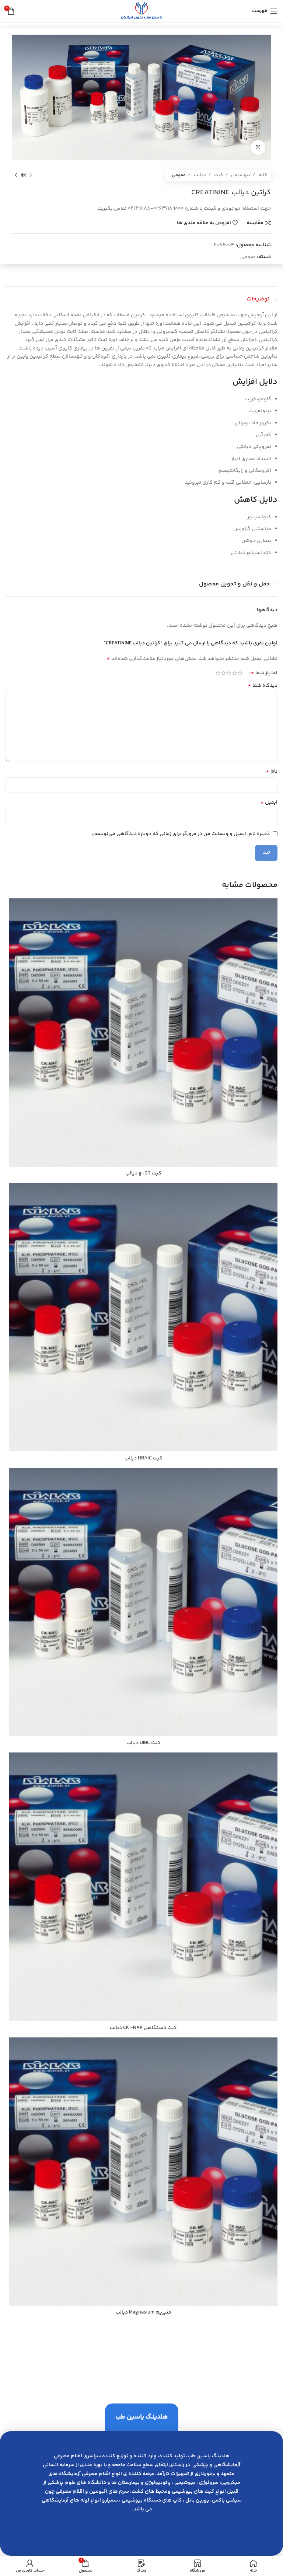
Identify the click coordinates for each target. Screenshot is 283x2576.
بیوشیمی (240, 175)
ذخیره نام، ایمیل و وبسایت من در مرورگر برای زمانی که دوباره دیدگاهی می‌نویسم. (181, 834)
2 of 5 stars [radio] (235, 673)
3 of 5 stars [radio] (229, 673)
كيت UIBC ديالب (144, 1743)
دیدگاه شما (263, 686)
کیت (218, 175)
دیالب (199, 175)
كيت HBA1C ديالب (144, 1458)
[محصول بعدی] (16, 175)
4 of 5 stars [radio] (223, 673)
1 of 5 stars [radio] (240, 673)
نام (272, 772)
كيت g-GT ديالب (143, 1173)
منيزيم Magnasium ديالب (144, 2312)
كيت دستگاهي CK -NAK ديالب (143, 2028)
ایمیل (269, 803)
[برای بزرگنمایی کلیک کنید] (258, 147)
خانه (262, 175)
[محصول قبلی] (31, 175)
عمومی (179, 175)
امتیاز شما (264, 673)
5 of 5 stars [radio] (218, 673)
